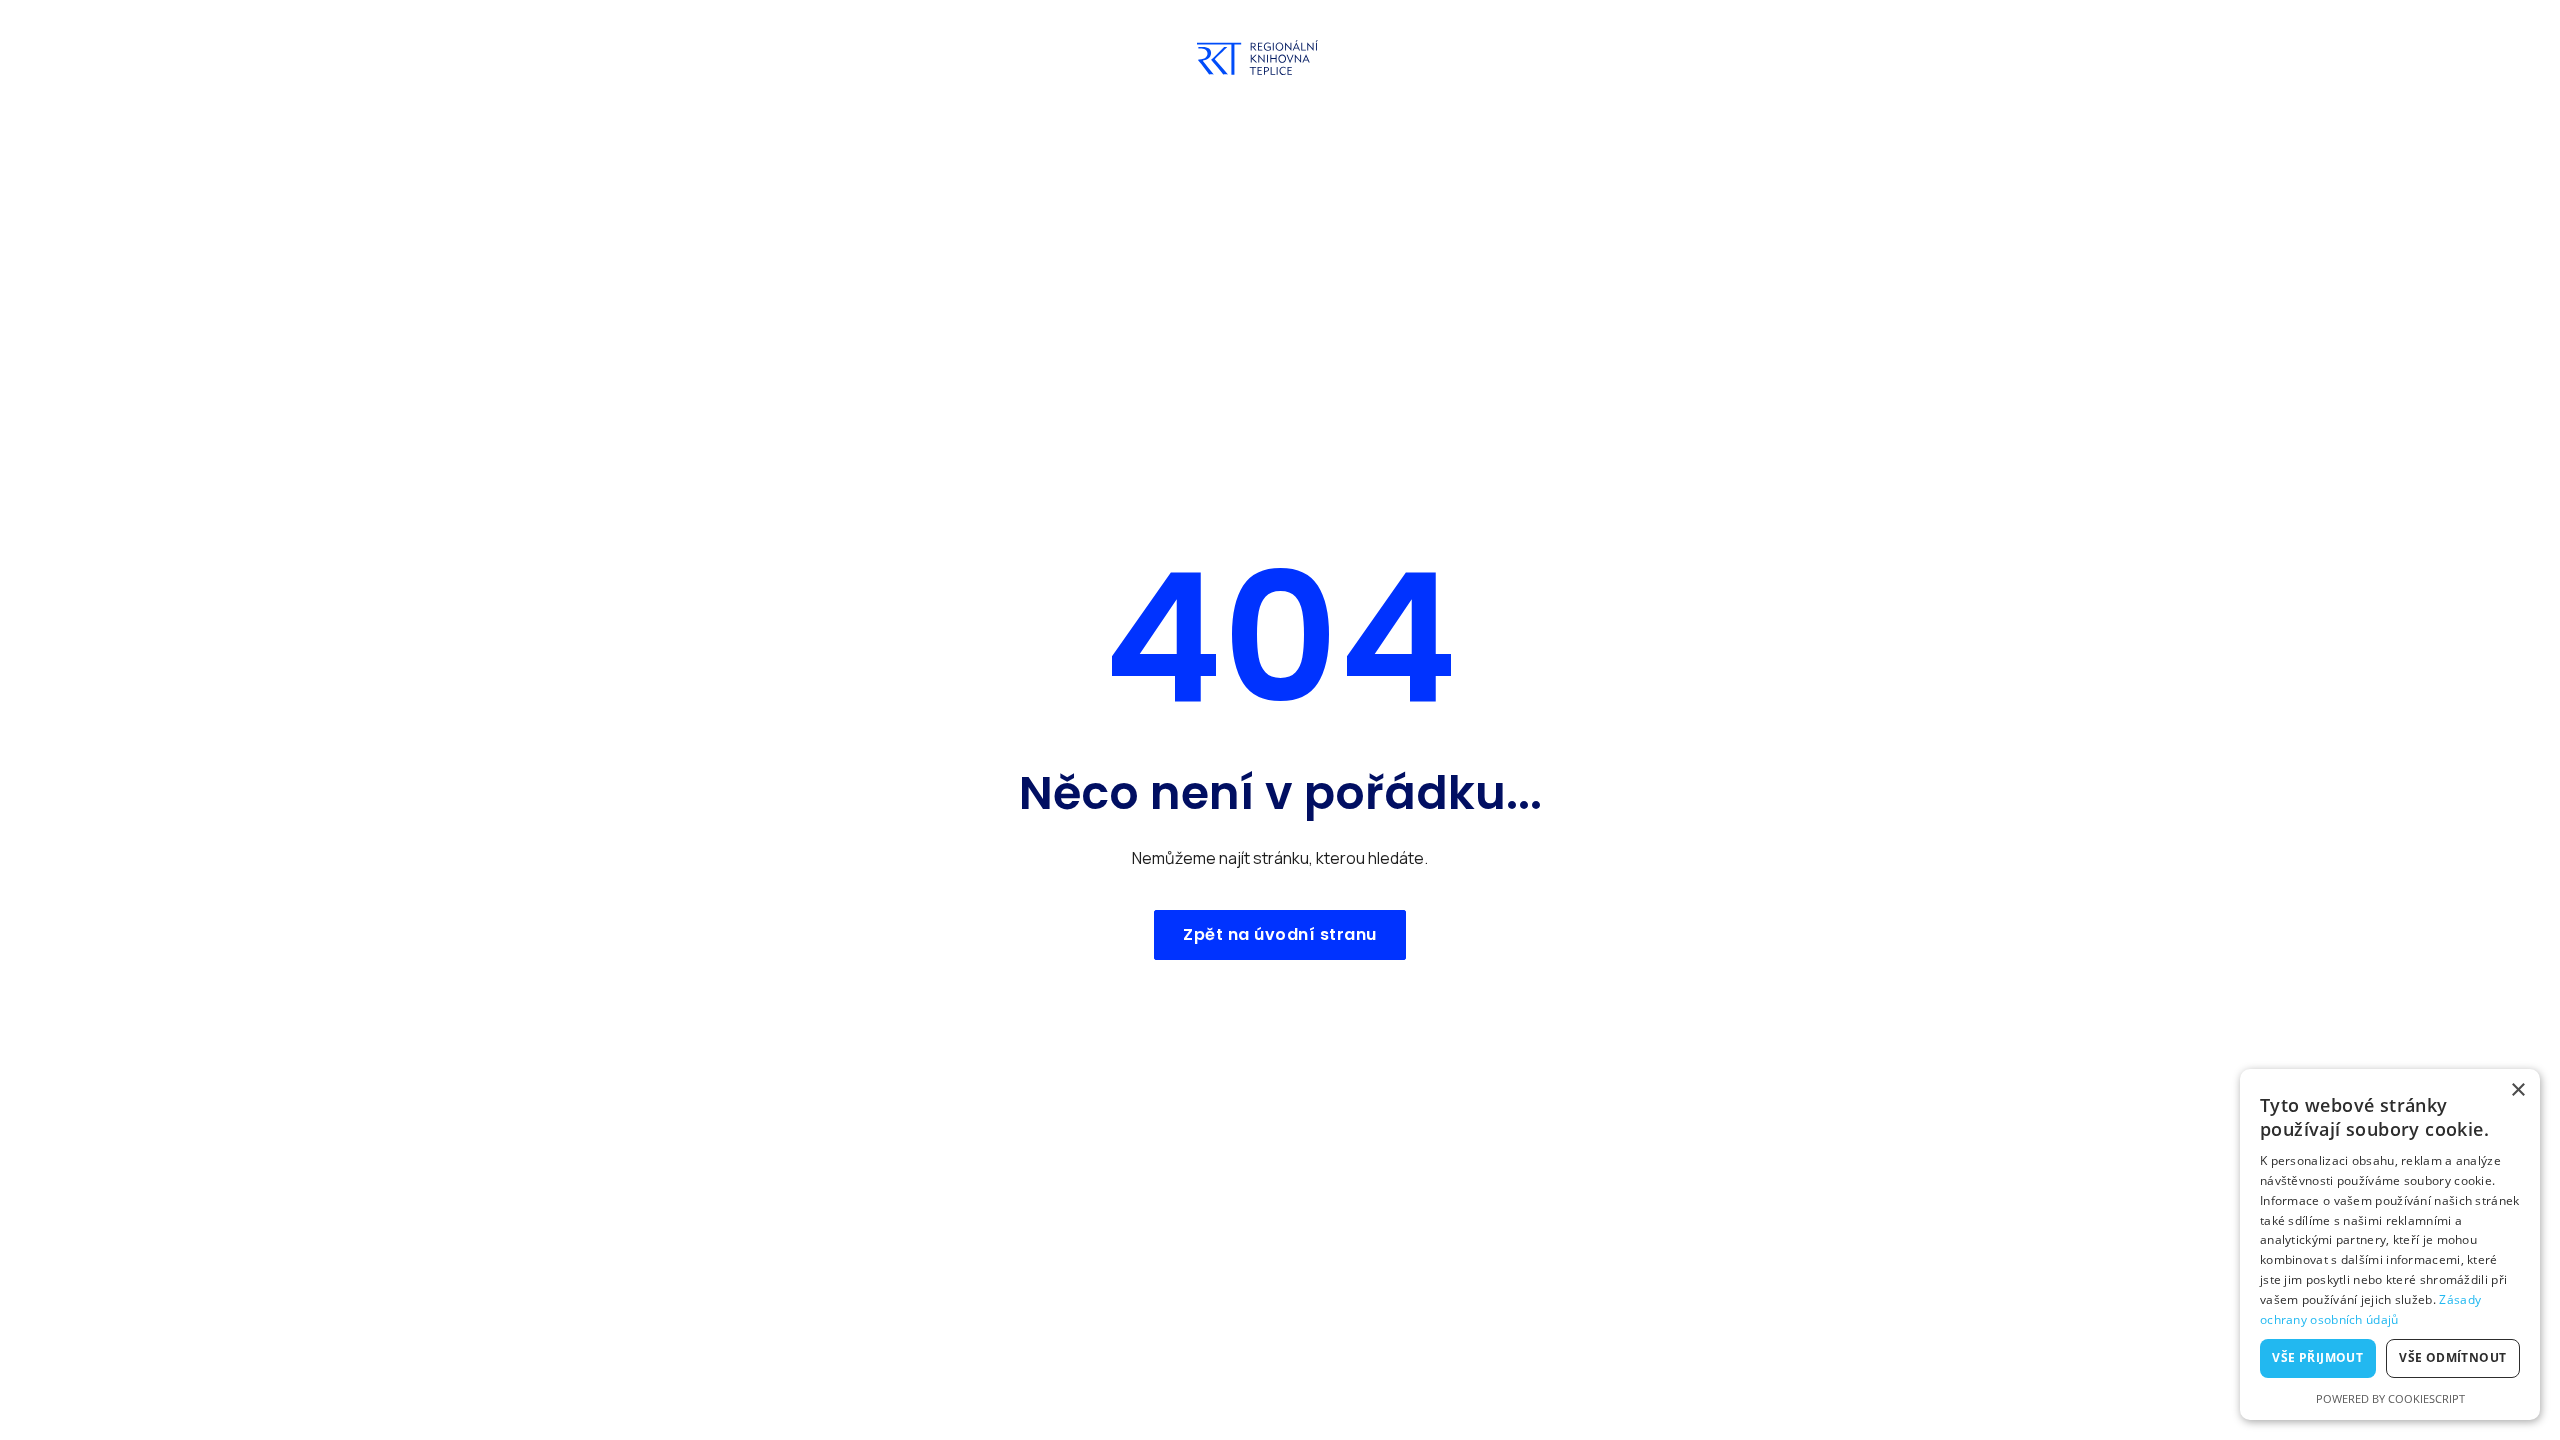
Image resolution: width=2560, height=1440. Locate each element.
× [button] (2517, 1090)
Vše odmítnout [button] (2452, 1357)
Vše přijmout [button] (2317, 1357)
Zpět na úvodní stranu (1280, 934)
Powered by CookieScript (2390, 1398)
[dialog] (2390, 1244)
